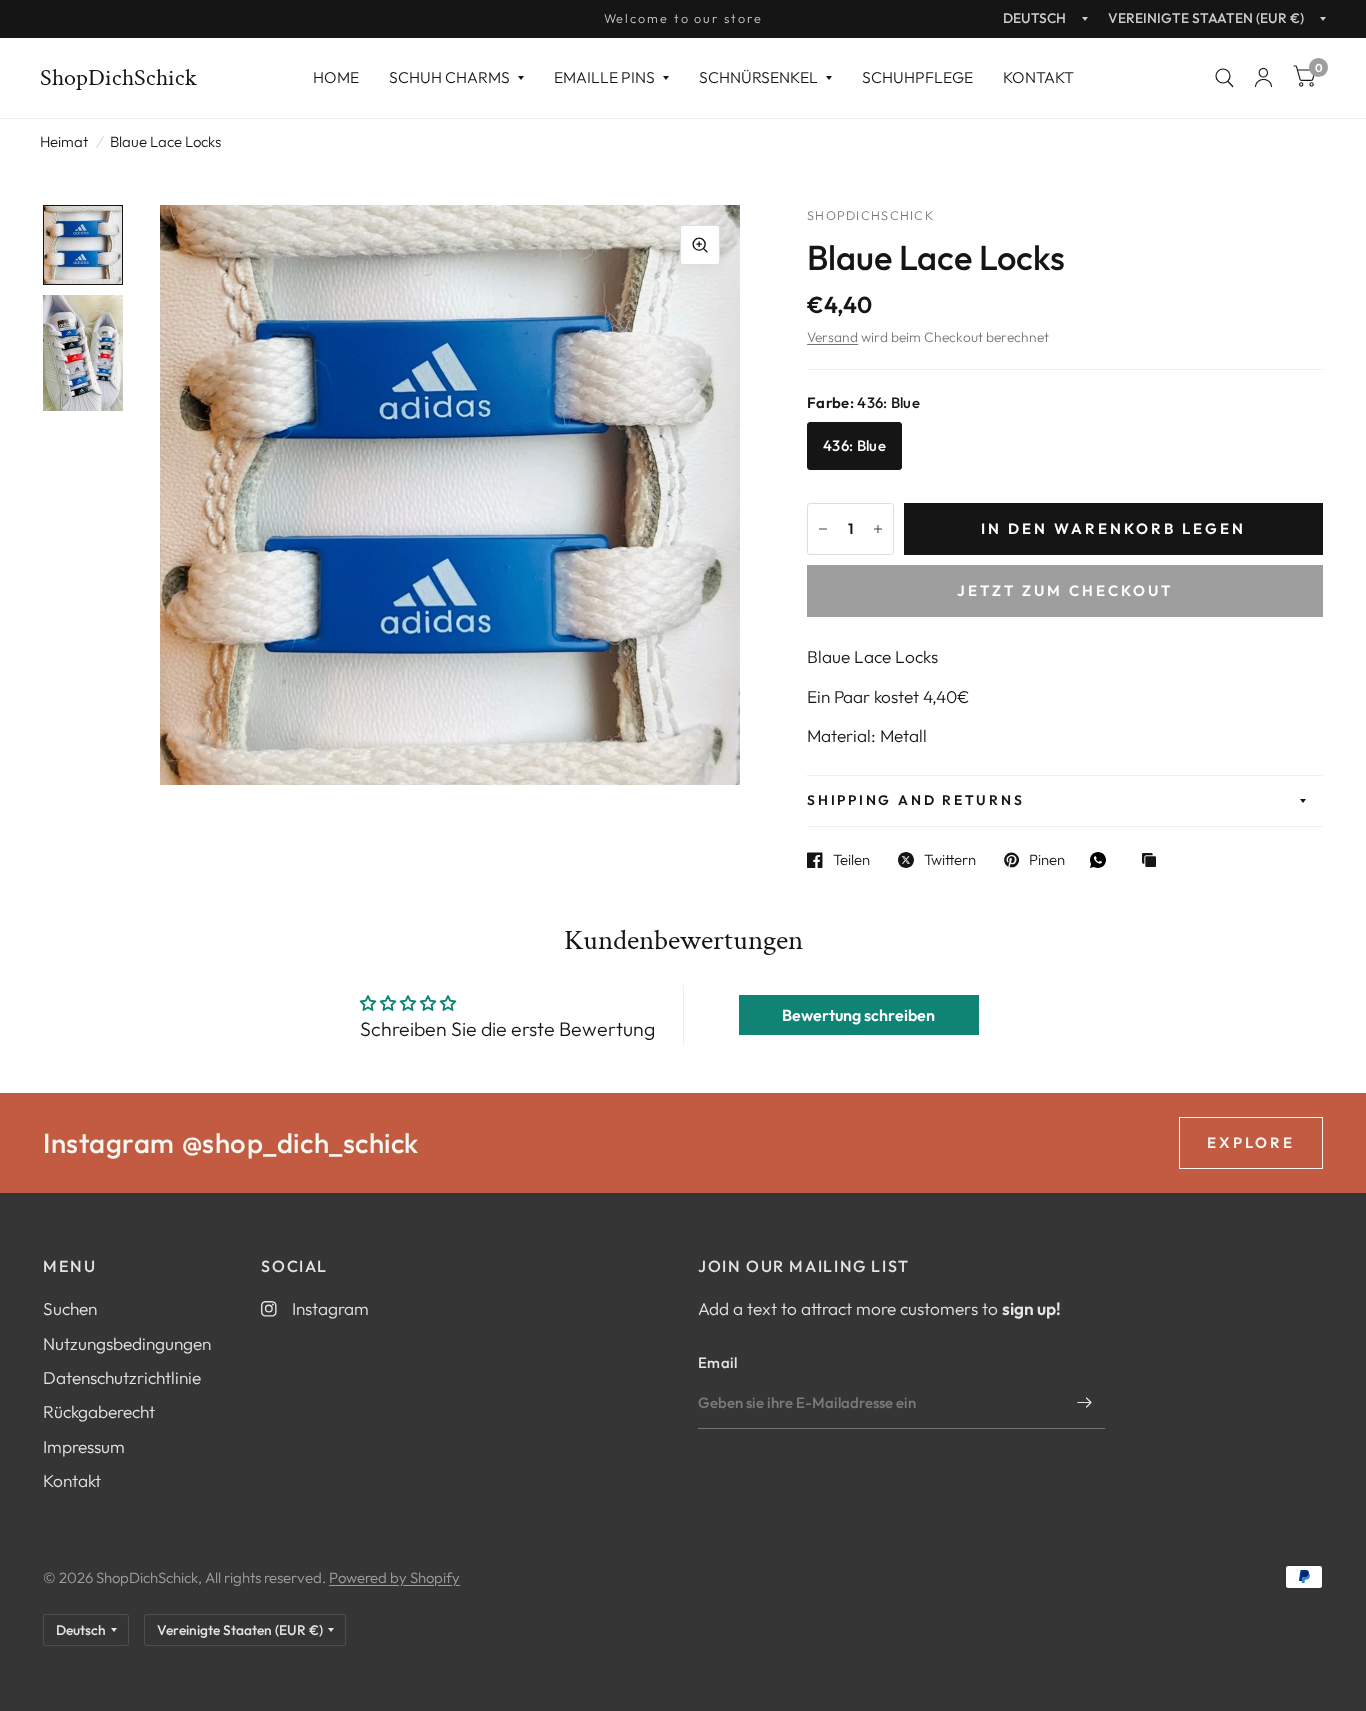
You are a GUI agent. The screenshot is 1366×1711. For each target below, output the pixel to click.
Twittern (950, 860)
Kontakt (1038, 77)
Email (718, 1362)
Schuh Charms (449, 77)
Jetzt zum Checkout (1065, 590)
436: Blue (854, 445)
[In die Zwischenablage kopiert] (1154, 861)
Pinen (1047, 860)
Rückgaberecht (99, 1411)
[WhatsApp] (1103, 860)
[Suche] (1224, 78)
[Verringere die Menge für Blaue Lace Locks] (823, 529)
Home (336, 77)
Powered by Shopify (394, 1577)
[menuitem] (336, 77)
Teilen (851, 860)
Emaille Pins (604, 77)
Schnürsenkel (758, 77)
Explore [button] (1251, 1142)
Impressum (84, 1446)
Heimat (64, 141)
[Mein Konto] (1263, 78)
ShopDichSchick (118, 78)
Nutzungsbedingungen (127, 1343)
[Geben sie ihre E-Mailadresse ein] (1085, 1403)
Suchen (70, 1308)
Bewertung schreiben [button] (858, 1015)
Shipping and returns (915, 800)
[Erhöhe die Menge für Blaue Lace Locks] (878, 529)
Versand (832, 337)
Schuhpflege (917, 77)
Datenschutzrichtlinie (122, 1377)
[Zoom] (700, 245)
